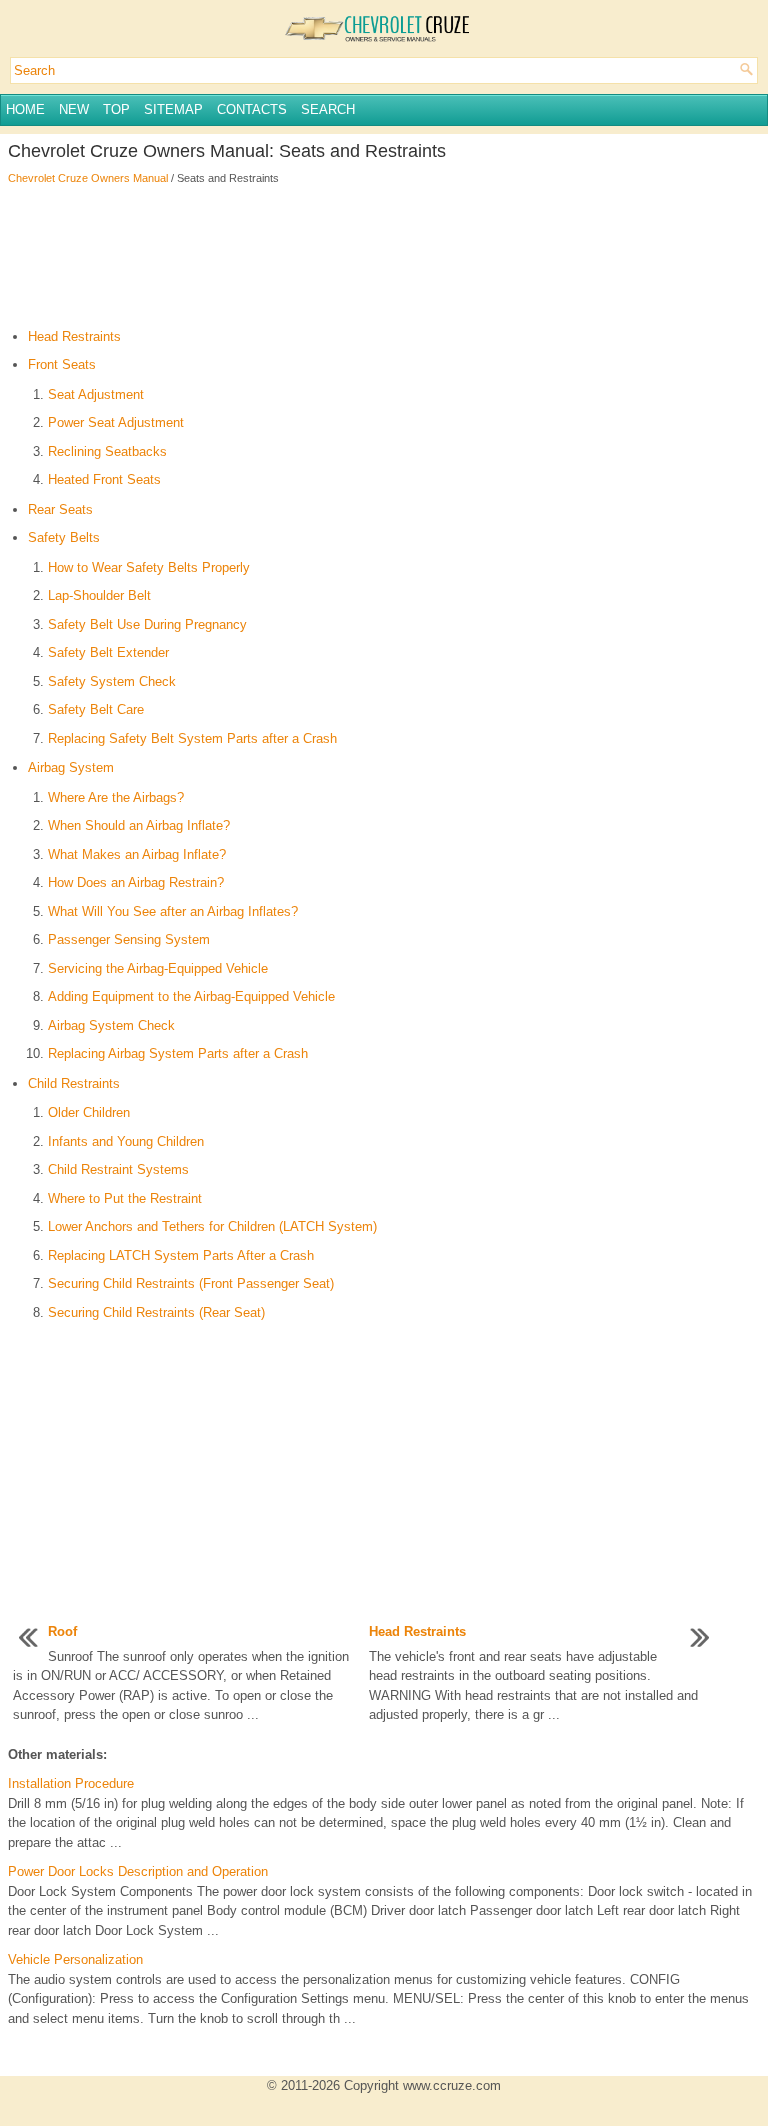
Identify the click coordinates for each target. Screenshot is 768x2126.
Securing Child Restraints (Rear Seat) (156, 1312)
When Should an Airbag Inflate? (139, 825)
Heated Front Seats (104, 479)
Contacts (252, 109)
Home (25, 109)
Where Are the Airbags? (116, 797)
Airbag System (71, 767)
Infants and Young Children (126, 1141)
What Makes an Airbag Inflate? (137, 854)
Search (328, 109)
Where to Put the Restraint (125, 1198)
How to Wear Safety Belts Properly (149, 567)
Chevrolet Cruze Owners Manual (88, 178)
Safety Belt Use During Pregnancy (147, 624)
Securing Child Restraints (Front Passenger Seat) (191, 1283)
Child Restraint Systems (118, 1169)
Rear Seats (60, 509)
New (74, 109)
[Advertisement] (384, 257)
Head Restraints (74, 336)
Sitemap (173, 109)
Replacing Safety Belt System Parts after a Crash (192, 738)
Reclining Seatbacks (107, 451)
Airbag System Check (111, 1025)
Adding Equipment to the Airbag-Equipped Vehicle (191, 996)
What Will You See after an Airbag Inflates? (173, 911)
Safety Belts (64, 537)
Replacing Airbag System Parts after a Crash (178, 1053)
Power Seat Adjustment (116, 422)
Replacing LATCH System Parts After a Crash (181, 1255)
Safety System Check (112, 681)
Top (116, 109)
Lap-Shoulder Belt (99, 595)
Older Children (89, 1112)
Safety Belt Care (96, 709)
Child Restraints (74, 1083)
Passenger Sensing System (129, 939)
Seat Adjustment (96, 394)
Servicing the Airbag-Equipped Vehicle (158, 968)
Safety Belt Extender (108, 652)
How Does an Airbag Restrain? (136, 882)
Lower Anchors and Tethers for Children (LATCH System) (212, 1226)
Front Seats (62, 364)
